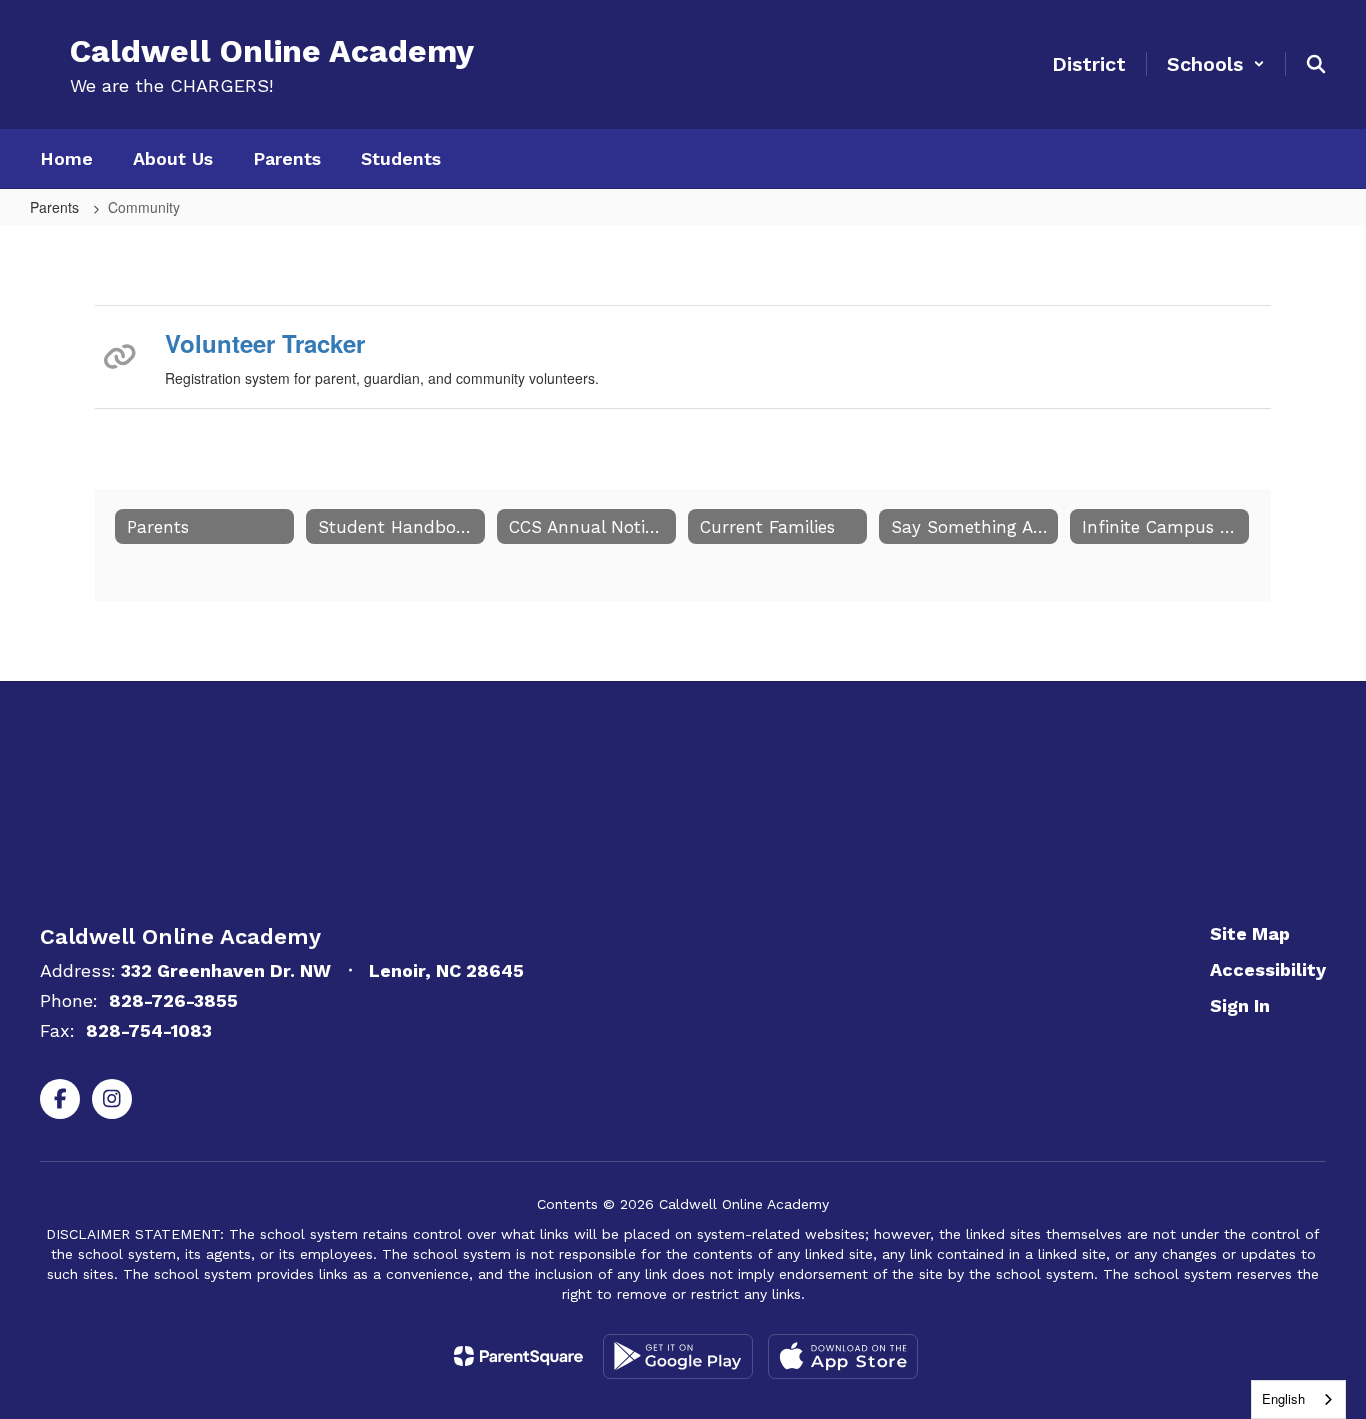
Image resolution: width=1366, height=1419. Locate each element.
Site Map (1250, 933)
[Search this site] (1316, 64)
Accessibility (1268, 969)
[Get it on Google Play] (678, 1356)
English (1283, 1398)
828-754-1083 (149, 1030)
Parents (56, 207)
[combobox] (1298, 1399)
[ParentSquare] (518, 1356)
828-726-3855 (173, 1000)
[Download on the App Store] (843, 1356)
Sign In (1240, 1005)
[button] (1216, 64)
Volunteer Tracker (265, 343)
